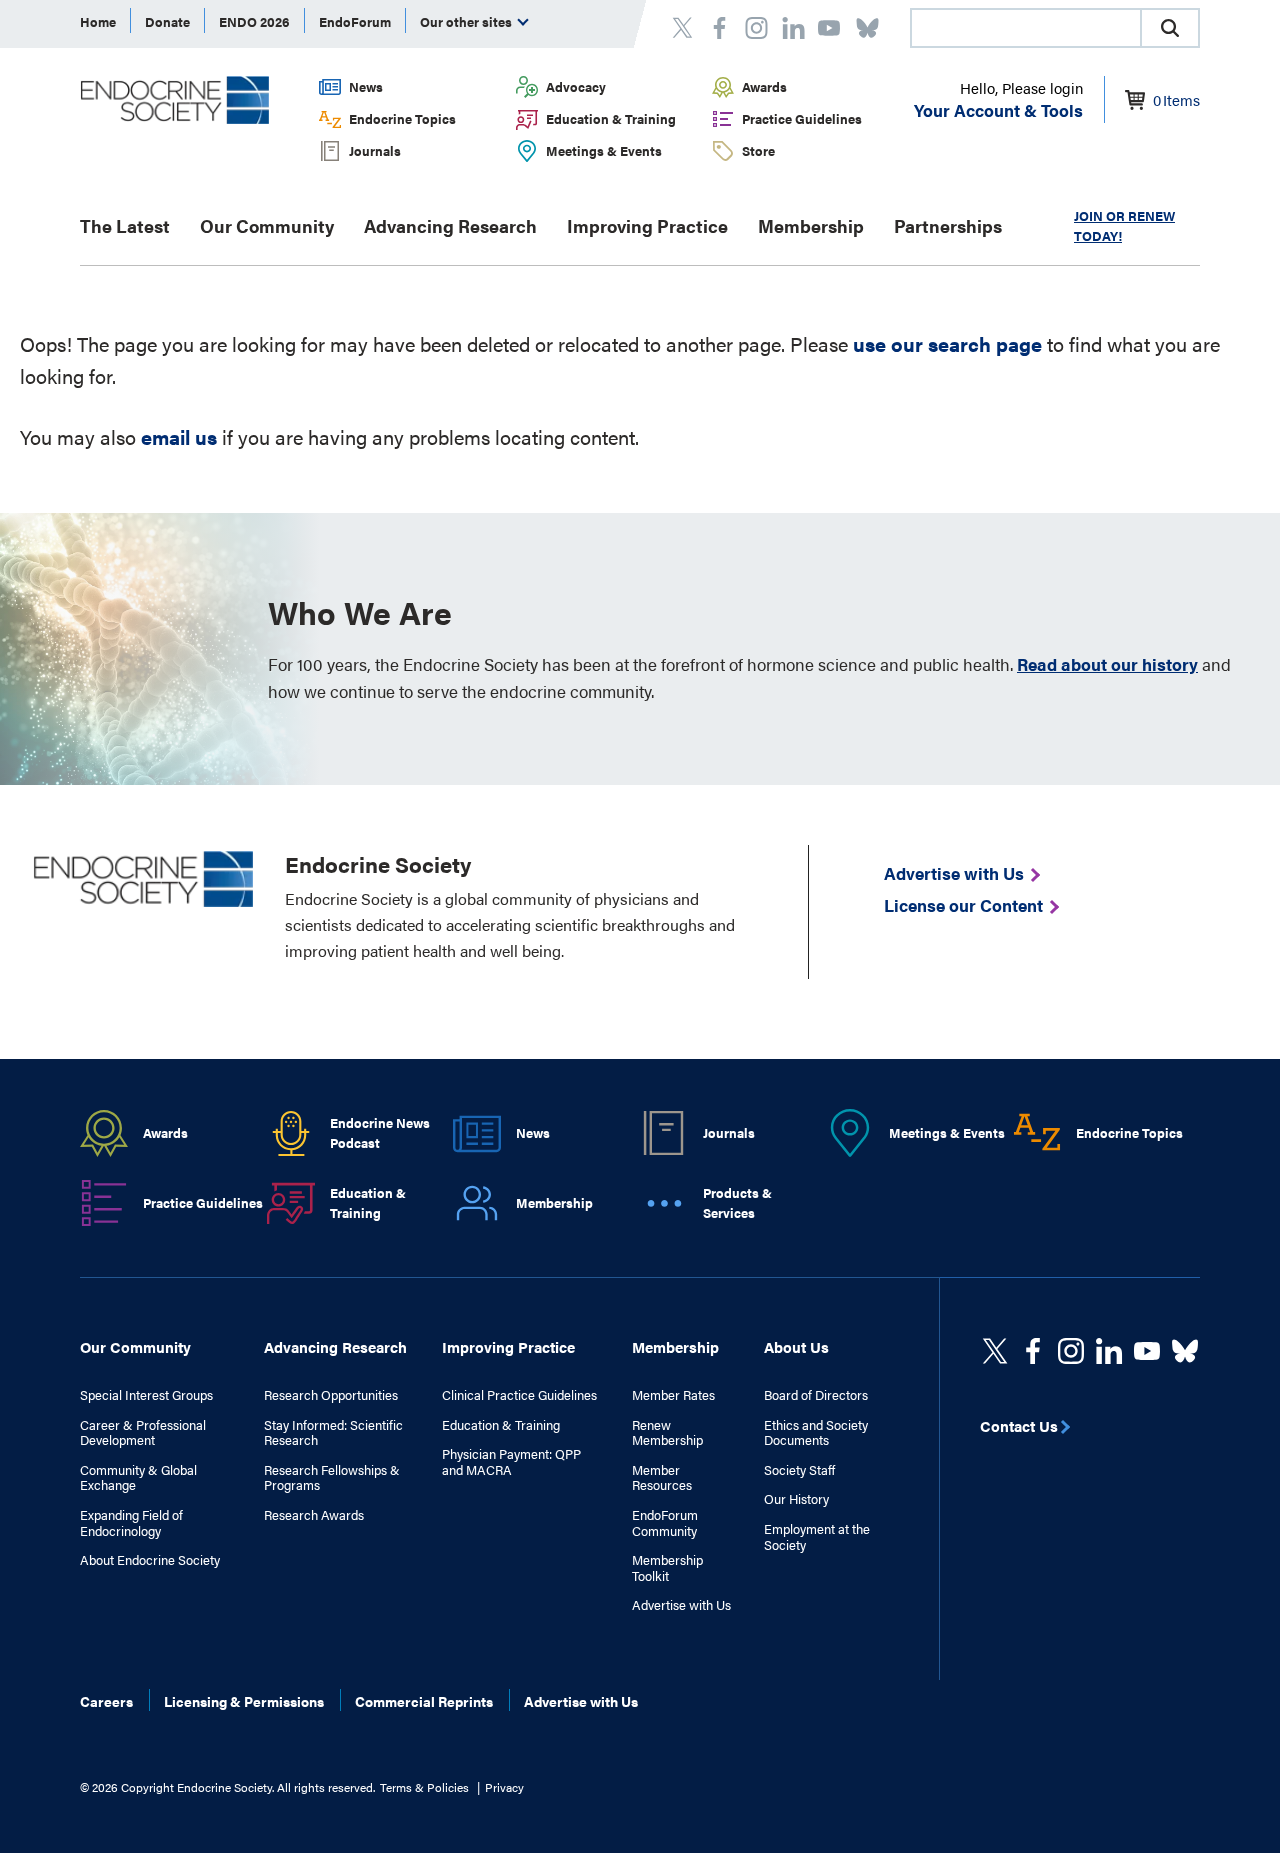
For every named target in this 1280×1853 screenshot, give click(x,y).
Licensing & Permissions (244, 1701)
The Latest (125, 225)
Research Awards (314, 1515)
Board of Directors (816, 1395)
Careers (106, 1701)
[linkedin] (1147, 1351)
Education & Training (611, 118)
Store (758, 150)
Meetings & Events (604, 150)
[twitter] (995, 1351)
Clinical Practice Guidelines (519, 1395)
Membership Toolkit (667, 1567)
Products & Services (737, 1203)
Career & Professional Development (143, 1432)
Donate (167, 21)
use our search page (947, 343)
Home (98, 21)
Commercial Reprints (424, 1701)
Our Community (267, 225)
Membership (811, 225)
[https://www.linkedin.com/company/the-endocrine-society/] (1109, 1351)
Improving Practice (647, 225)
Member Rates (673, 1395)
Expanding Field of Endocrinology (131, 1522)
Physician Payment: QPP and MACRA (511, 1461)
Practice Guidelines (802, 118)
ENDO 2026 (254, 21)
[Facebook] (1033, 1351)
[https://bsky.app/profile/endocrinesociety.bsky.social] (1185, 1351)
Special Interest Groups (146, 1395)
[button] (1170, 28)
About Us (796, 1346)
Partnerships (948, 225)
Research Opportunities (331, 1395)
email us (179, 436)
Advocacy (576, 86)
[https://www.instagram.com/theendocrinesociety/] (1071, 1351)
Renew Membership (667, 1432)
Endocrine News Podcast (380, 1133)
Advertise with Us (681, 1605)
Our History (796, 1499)
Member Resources (662, 1477)
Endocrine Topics (402, 118)
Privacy (504, 1787)
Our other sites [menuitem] (467, 21)
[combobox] (1025, 28)
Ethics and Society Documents (816, 1432)
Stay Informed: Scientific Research (333, 1432)
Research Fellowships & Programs (332, 1477)
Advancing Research (450, 225)
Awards (764, 86)
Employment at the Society (817, 1536)
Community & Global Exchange (138, 1477)
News (366, 86)
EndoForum (355, 21)
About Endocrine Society (150, 1560)
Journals (375, 150)
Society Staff (799, 1470)
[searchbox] (1026, 30)
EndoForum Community (665, 1522)
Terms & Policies (424, 1787)
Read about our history (1107, 664)
